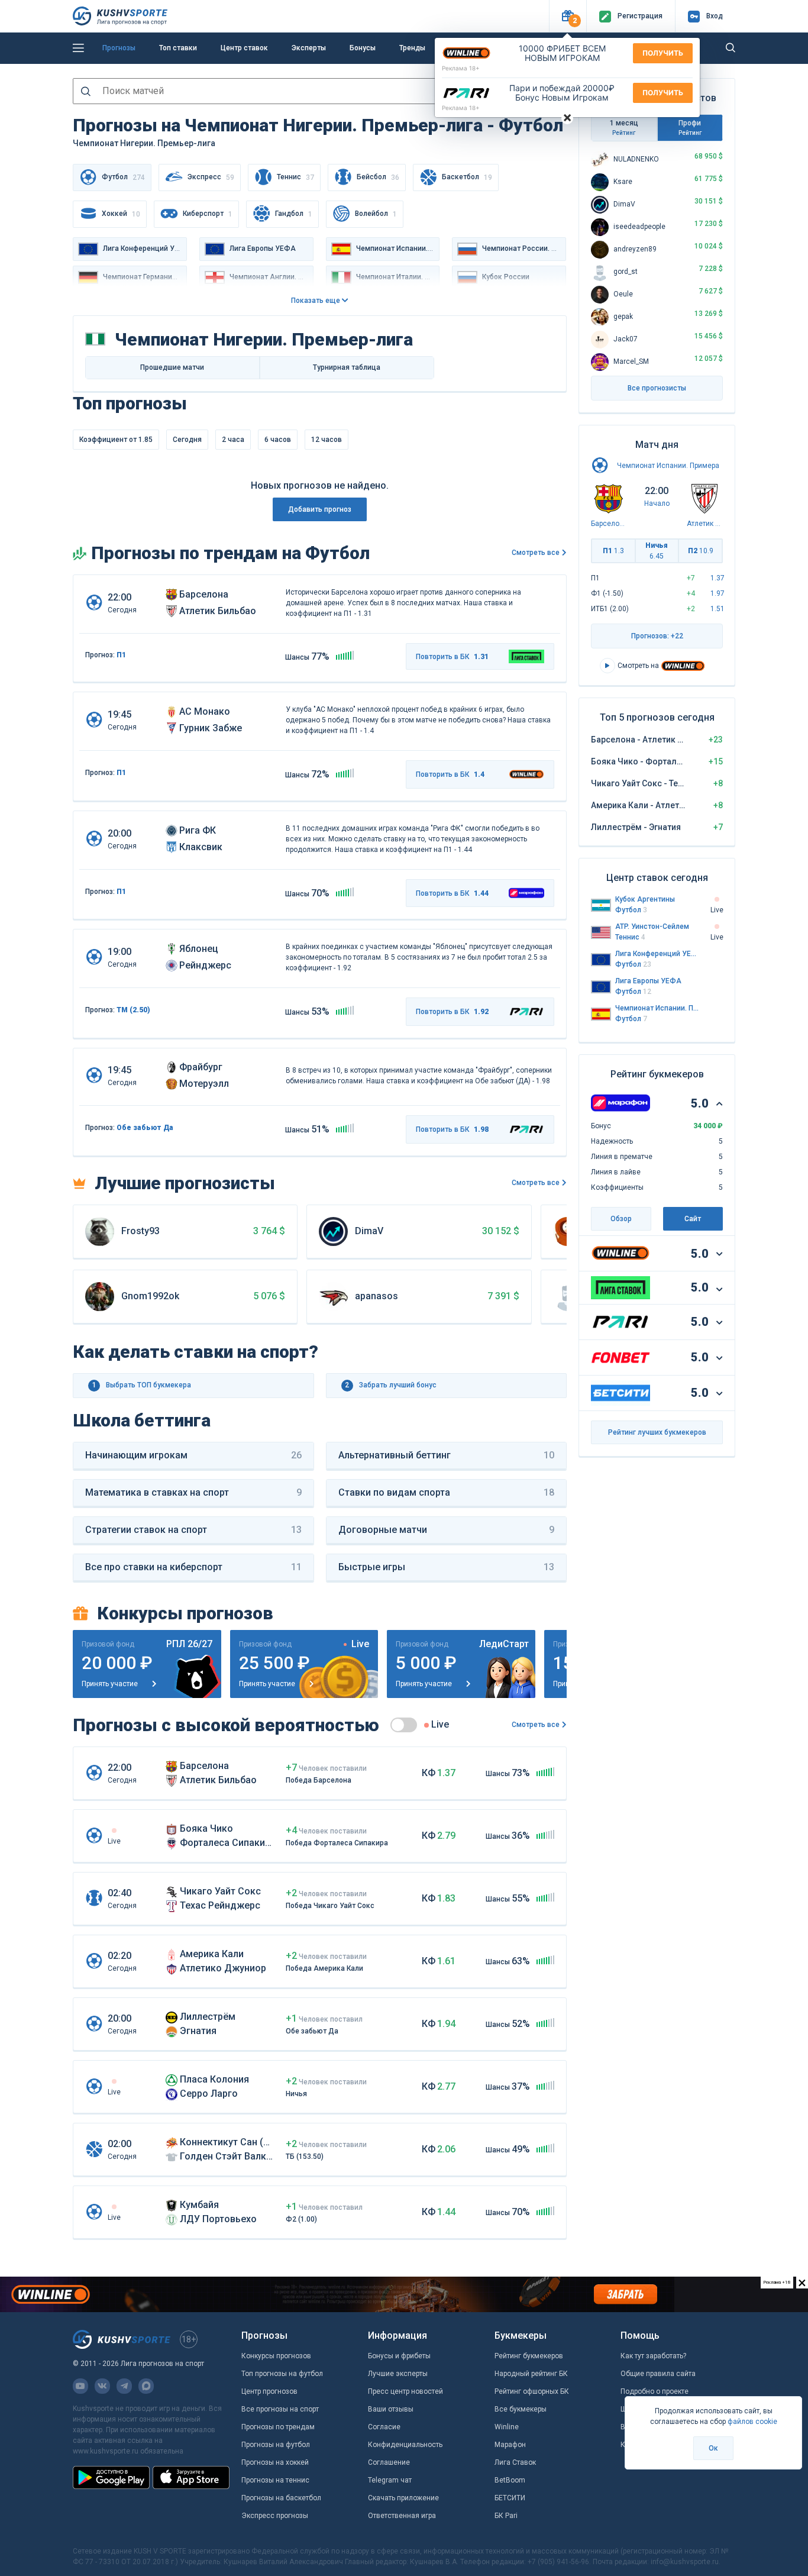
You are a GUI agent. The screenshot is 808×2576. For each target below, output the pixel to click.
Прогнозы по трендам (278, 2427)
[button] (568, 16)
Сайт (693, 1219)
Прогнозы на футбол (276, 2445)
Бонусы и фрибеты (399, 2356)
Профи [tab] (690, 127)
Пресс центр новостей (405, 2391)
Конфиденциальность (405, 2445)
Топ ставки (178, 48)
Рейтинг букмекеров (529, 2356)
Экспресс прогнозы (275, 2516)
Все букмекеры (521, 2409)
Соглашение (389, 2462)
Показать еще (316, 301)
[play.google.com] (111, 2477)
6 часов (278, 440)
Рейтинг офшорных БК (532, 2391)
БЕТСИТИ (510, 2498)
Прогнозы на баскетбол (281, 2498)
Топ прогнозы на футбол (282, 2374)
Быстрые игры (447, 1567)
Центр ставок (244, 48)
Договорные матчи (447, 1530)
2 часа (233, 440)
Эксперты (309, 48)
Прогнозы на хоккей (275, 2462)
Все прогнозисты (657, 388)
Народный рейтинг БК (531, 2374)
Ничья (657, 551)
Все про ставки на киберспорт (193, 1567)
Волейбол (376, 214)
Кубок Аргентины (645, 899)
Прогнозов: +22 (657, 636)
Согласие (384, 2427)
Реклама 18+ (461, 68)
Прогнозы (119, 48)
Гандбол (294, 214)
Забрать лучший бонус (391, 1385)
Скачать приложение (403, 2498)
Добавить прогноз (320, 509)
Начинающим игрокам (193, 1455)
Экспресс (211, 177)
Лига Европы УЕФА (648, 981)
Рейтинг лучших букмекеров (657, 1432)
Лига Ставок (515, 2462)
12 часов (327, 440)
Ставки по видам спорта (447, 1492)
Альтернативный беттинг (447, 1455)
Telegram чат (390, 2480)
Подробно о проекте (655, 2391)
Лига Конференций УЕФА (657, 954)
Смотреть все (536, 553)
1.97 (717, 593)
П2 (701, 551)
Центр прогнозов (269, 2391)
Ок (713, 2448)
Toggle (404, 1725)
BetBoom (510, 2480)
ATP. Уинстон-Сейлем (652, 927)
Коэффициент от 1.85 (116, 440)
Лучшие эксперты (398, 2374)
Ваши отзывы (391, 2409)
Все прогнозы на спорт (280, 2409)
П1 (121, 655)
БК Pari (506, 2516)
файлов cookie (752, 2422)
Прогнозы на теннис (275, 2480)
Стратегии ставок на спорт (193, 1530)
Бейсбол (378, 177)
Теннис (295, 177)
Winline (507, 2427)
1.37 (717, 578)
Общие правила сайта (658, 2374)
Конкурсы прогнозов (276, 2356)
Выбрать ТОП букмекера (142, 1385)
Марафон (510, 2445)
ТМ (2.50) (133, 1010)
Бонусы (363, 48)
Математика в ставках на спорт (193, 1492)
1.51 (717, 609)
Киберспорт (208, 214)
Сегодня (187, 440)
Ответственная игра (402, 2516)
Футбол (631, 910)
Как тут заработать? (653, 2356)
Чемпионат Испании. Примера (668, 466)
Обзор (621, 1219)
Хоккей (121, 214)
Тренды (412, 48)
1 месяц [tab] (624, 127)
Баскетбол (467, 177)
